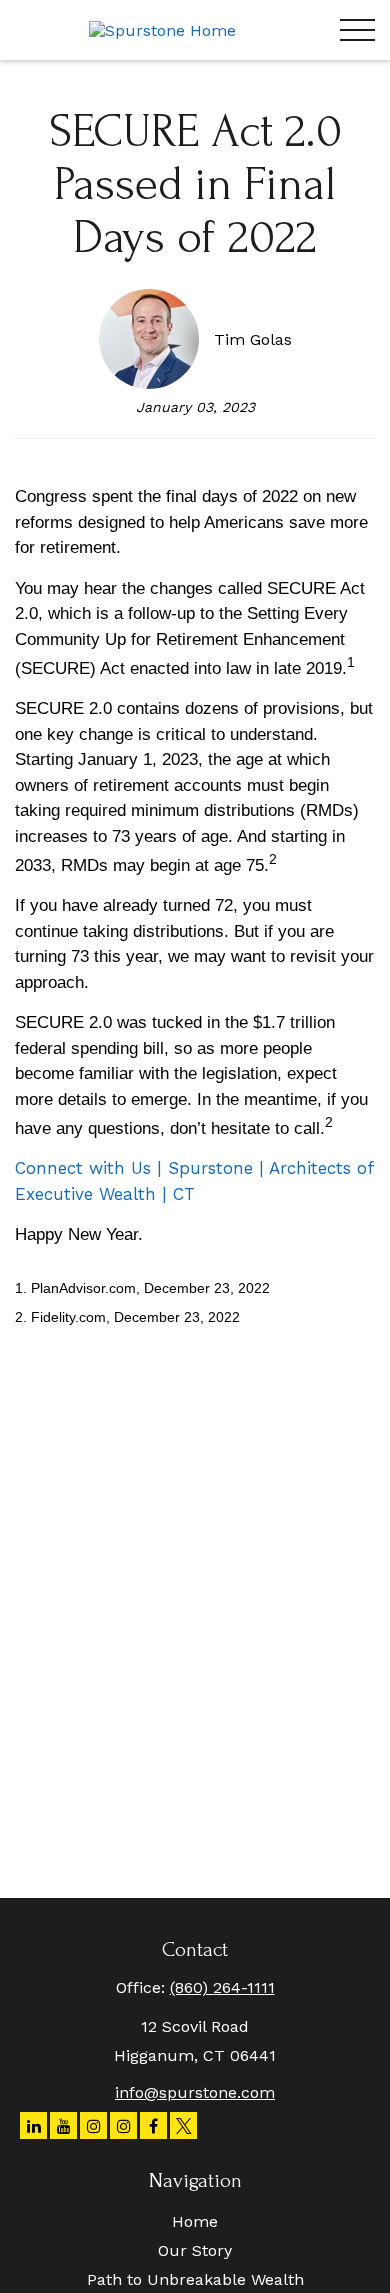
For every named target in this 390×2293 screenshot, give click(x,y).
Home (195, 2221)
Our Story (195, 2250)
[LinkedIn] (33, 2125)
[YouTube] (63, 2125)
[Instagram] (93, 2125)
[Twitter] (183, 2125)
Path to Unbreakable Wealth (195, 2279)
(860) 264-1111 (222, 1987)
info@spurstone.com (195, 2092)
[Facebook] (153, 2125)
